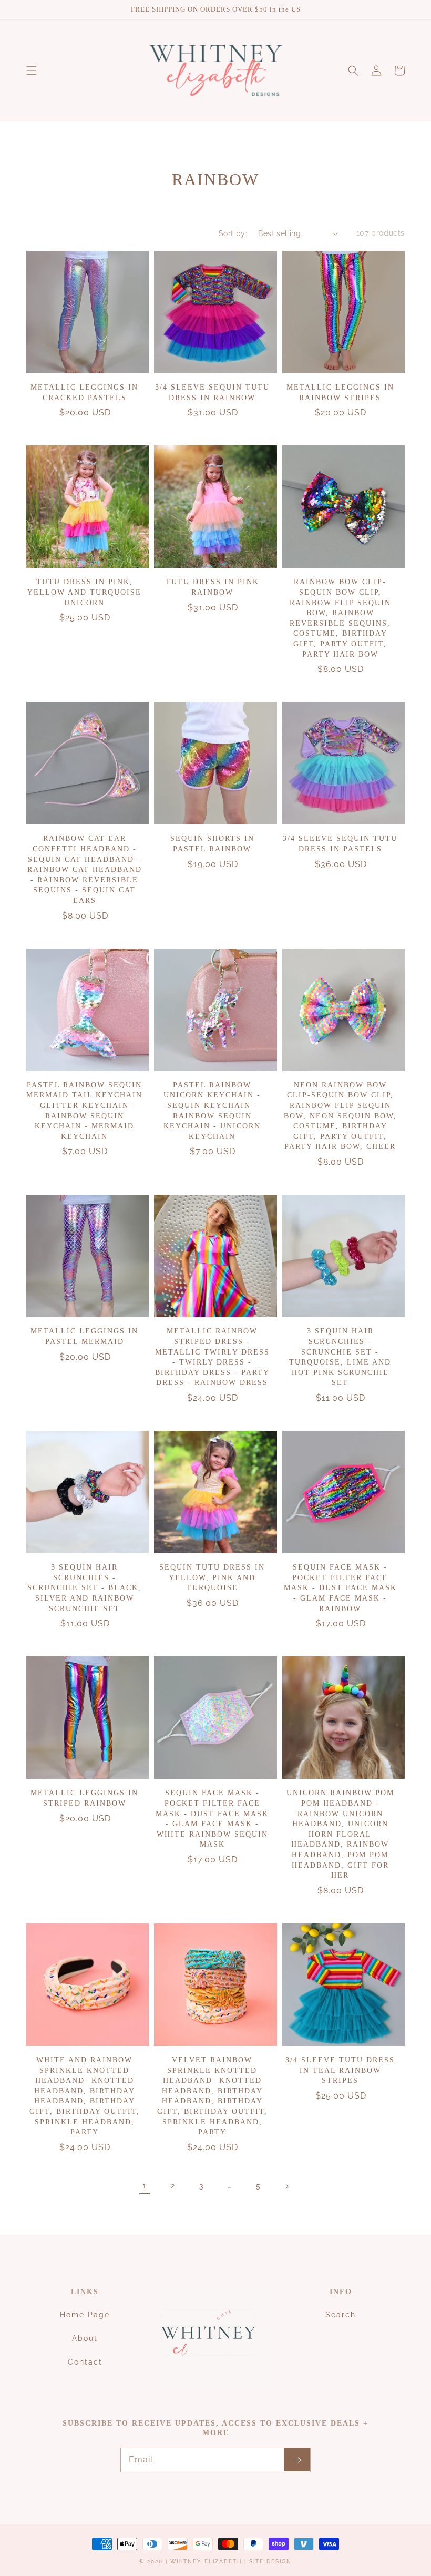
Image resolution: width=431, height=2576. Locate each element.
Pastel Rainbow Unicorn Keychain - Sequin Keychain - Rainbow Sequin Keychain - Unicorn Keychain (212, 1111)
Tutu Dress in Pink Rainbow (212, 587)
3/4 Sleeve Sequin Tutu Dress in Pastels (340, 844)
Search (341, 2315)
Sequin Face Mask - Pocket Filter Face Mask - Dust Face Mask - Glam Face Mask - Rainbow (340, 1588)
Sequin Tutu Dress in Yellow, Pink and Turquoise (212, 1577)
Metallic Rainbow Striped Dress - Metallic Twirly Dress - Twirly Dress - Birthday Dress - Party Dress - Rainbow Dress (212, 1357)
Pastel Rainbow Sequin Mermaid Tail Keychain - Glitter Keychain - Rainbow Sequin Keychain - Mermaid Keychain (84, 1111)
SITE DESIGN (270, 2562)
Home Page (85, 2315)
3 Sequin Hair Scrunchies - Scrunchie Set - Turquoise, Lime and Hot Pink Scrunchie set (340, 1357)
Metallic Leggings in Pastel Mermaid (84, 1336)
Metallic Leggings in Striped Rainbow (84, 1798)
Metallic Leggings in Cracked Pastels (84, 393)
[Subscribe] (297, 2460)
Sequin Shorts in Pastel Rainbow (212, 844)
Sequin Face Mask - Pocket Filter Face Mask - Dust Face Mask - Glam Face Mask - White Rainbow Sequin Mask (212, 1819)
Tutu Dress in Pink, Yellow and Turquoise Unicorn (84, 592)
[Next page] (286, 2186)
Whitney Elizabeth (207, 2562)
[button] (32, 70)
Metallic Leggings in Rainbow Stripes (340, 393)
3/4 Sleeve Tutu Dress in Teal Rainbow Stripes (340, 2070)
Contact (85, 2362)
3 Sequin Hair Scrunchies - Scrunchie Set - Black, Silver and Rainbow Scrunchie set (84, 1588)
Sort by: (233, 233)
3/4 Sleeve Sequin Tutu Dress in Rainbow (212, 393)
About (85, 2338)
